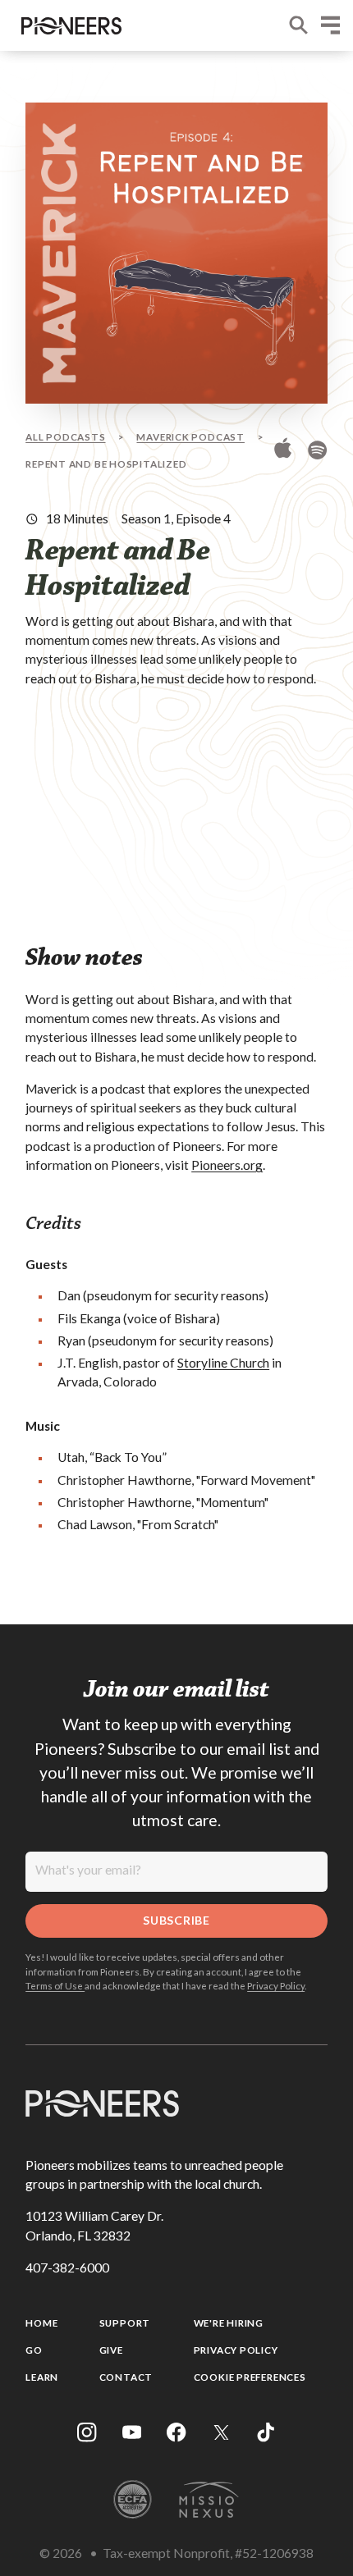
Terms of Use (55, 1985)
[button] (330, 25)
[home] (68, 26)
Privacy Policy (276, 1985)
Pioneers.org (227, 1165)
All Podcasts (65, 436)
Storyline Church (223, 1363)
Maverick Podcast (190, 436)
